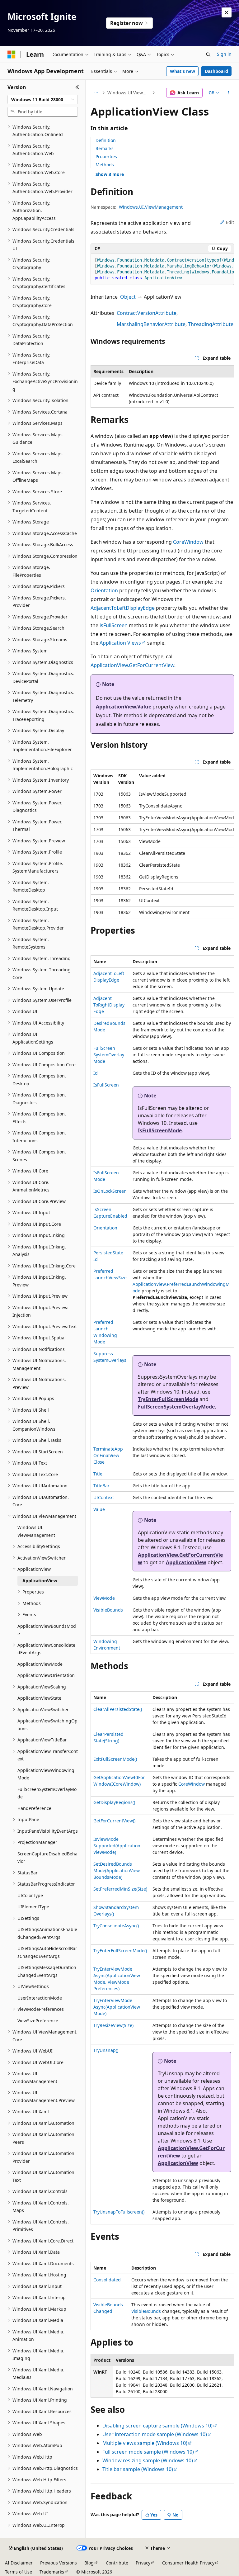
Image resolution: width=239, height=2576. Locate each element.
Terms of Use (19, 2572)
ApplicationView (186, 1562)
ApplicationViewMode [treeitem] (40, 1664)
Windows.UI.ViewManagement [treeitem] (36, 1531)
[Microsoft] (12, 54)
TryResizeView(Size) (113, 2025)
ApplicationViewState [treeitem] (39, 1698)
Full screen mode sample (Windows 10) (148, 2452)
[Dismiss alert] (227, 12)
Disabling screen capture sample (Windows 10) (157, 2426)
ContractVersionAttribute (147, 313)
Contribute (117, 2563)
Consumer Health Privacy (188, 2563)
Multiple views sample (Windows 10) (145, 2443)
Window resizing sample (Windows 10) (148, 2460)
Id (96, 1073)
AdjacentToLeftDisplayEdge (123, 608)
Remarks (105, 148)
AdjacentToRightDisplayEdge (109, 1005)
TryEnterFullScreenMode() (120, 1951)
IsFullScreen (106, 1085)
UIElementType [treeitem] (33, 1907)
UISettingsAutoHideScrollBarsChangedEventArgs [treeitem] (47, 1952)
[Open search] (208, 54)
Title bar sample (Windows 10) (138, 2469)
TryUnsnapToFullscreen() (119, 2212)
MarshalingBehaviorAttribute (151, 324)
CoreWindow (188, 542)
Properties (106, 156)
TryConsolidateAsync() (116, 1926)
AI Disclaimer (19, 2563)
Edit (230, 222)
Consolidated (107, 2280)
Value (99, 1509)
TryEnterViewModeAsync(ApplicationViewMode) (117, 2007)
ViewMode (104, 1598)
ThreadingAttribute (211, 324)
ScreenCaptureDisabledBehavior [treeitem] (47, 1858)
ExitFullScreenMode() (115, 1759)
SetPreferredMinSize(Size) (120, 1889)
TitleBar (101, 1486)
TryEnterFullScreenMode (168, 1399)
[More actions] (229, 93)
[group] (162, 269)
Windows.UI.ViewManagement (129, 93)
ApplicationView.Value (124, 707)
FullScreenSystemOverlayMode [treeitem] (47, 1793)
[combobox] (43, 100)
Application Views (120, 643)
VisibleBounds (108, 1610)
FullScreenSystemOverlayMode (109, 1055)
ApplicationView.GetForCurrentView (132, 665)
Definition (106, 140)
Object (128, 297)
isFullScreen (114, 625)
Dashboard (216, 71)
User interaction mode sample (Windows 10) (155, 2434)
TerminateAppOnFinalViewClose (108, 1455)
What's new (183, 71)
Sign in (224, 54)
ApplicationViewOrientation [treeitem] (46, 1675)
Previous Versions (59, 2563)
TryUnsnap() (106, 2050)
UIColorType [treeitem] (30, 1895)
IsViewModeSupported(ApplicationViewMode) (117, 1846)
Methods (105, 165)
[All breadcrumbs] (96, 93)
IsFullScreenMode (160, 1130)
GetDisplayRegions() (114, 1802)
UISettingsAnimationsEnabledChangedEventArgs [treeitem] (47, 1933)
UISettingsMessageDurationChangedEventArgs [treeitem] (47, 1971)
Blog (89, 2563)
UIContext (104, 1497)
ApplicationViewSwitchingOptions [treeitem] (47, 1725)
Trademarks (52, 2572)
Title (98, 1474)
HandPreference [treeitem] (34, 1808)
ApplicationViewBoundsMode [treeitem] (47, 1630)
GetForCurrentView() (114, 1821)
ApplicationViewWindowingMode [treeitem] (46, 1774)
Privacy (143, 2563)
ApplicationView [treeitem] (40, 1581)
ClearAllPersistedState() (118, 1709)
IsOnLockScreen (110, 1191)
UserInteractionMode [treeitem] (40, 1998)
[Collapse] (77, 87)
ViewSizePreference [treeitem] (38, 2021)
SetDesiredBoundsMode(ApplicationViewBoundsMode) (117, 1870)
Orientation (104, 590)
